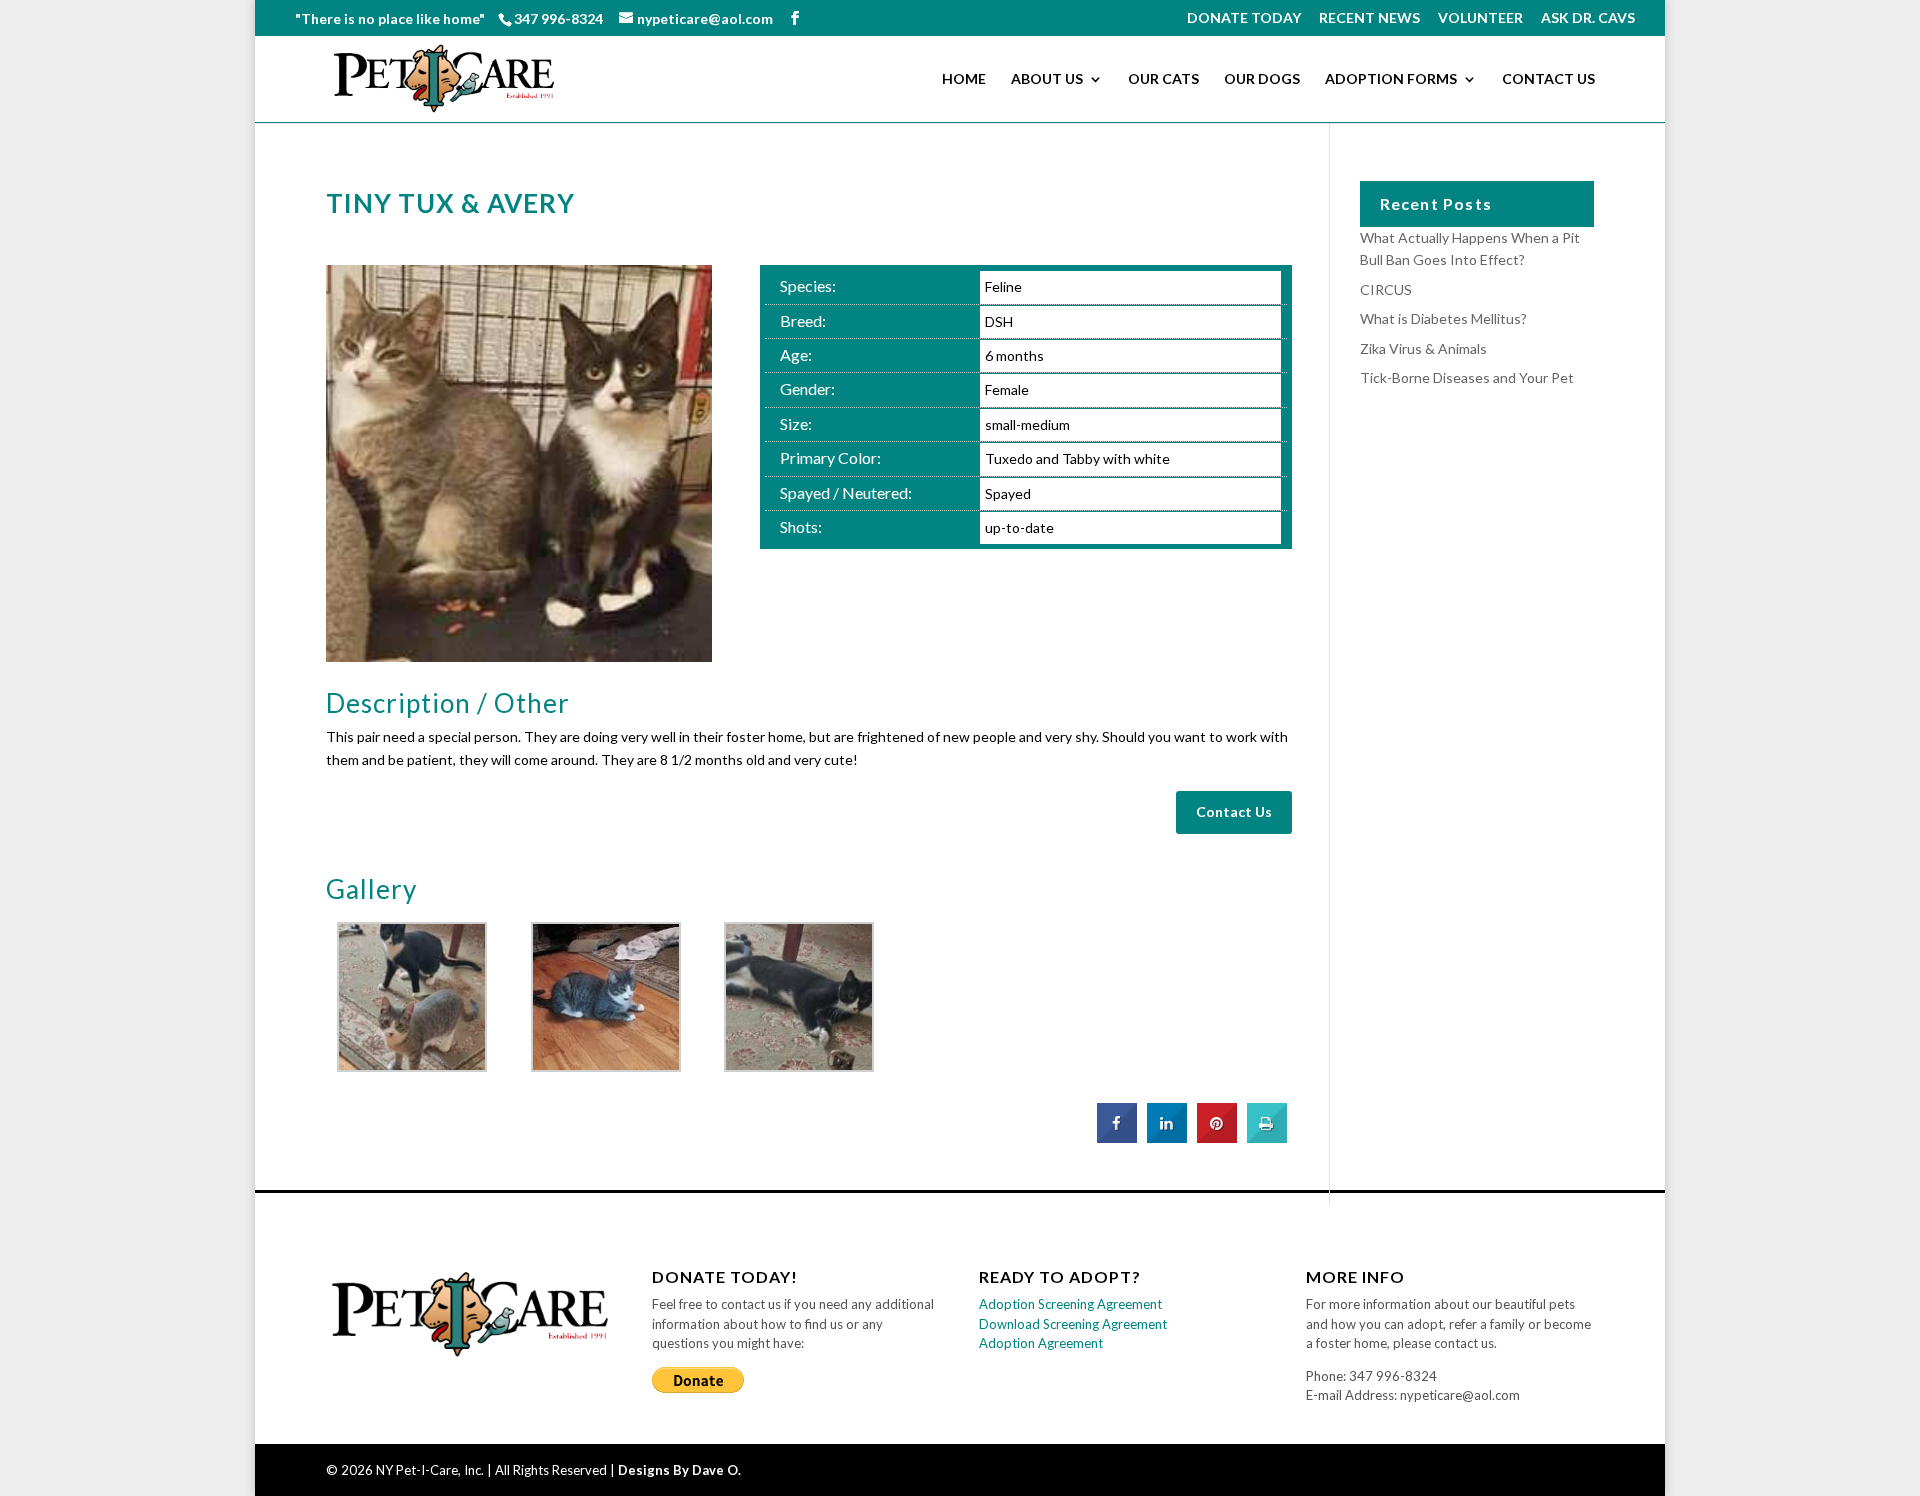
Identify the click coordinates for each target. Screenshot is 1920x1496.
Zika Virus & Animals (1423, 348)
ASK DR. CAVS (1588, 18)
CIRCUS (1386, 289)
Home (964, 79)
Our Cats (1163, 79)
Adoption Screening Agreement (1070, 1304)
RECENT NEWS (1369, 18)
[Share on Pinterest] (1217, 1137)
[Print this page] (1267, 1137)
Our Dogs (1262, 79)
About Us (1047, 79)
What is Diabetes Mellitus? (1443, 318)
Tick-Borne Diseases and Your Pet (1467, 377)
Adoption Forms (1391, 79)
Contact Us (1548, 79)
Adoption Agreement (1041, 1343)
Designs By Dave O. (679, 1470)
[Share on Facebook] (1117, 1137)
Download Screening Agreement (1073, 1324)
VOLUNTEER (1480, 18)
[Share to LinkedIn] (1167, 1137)
